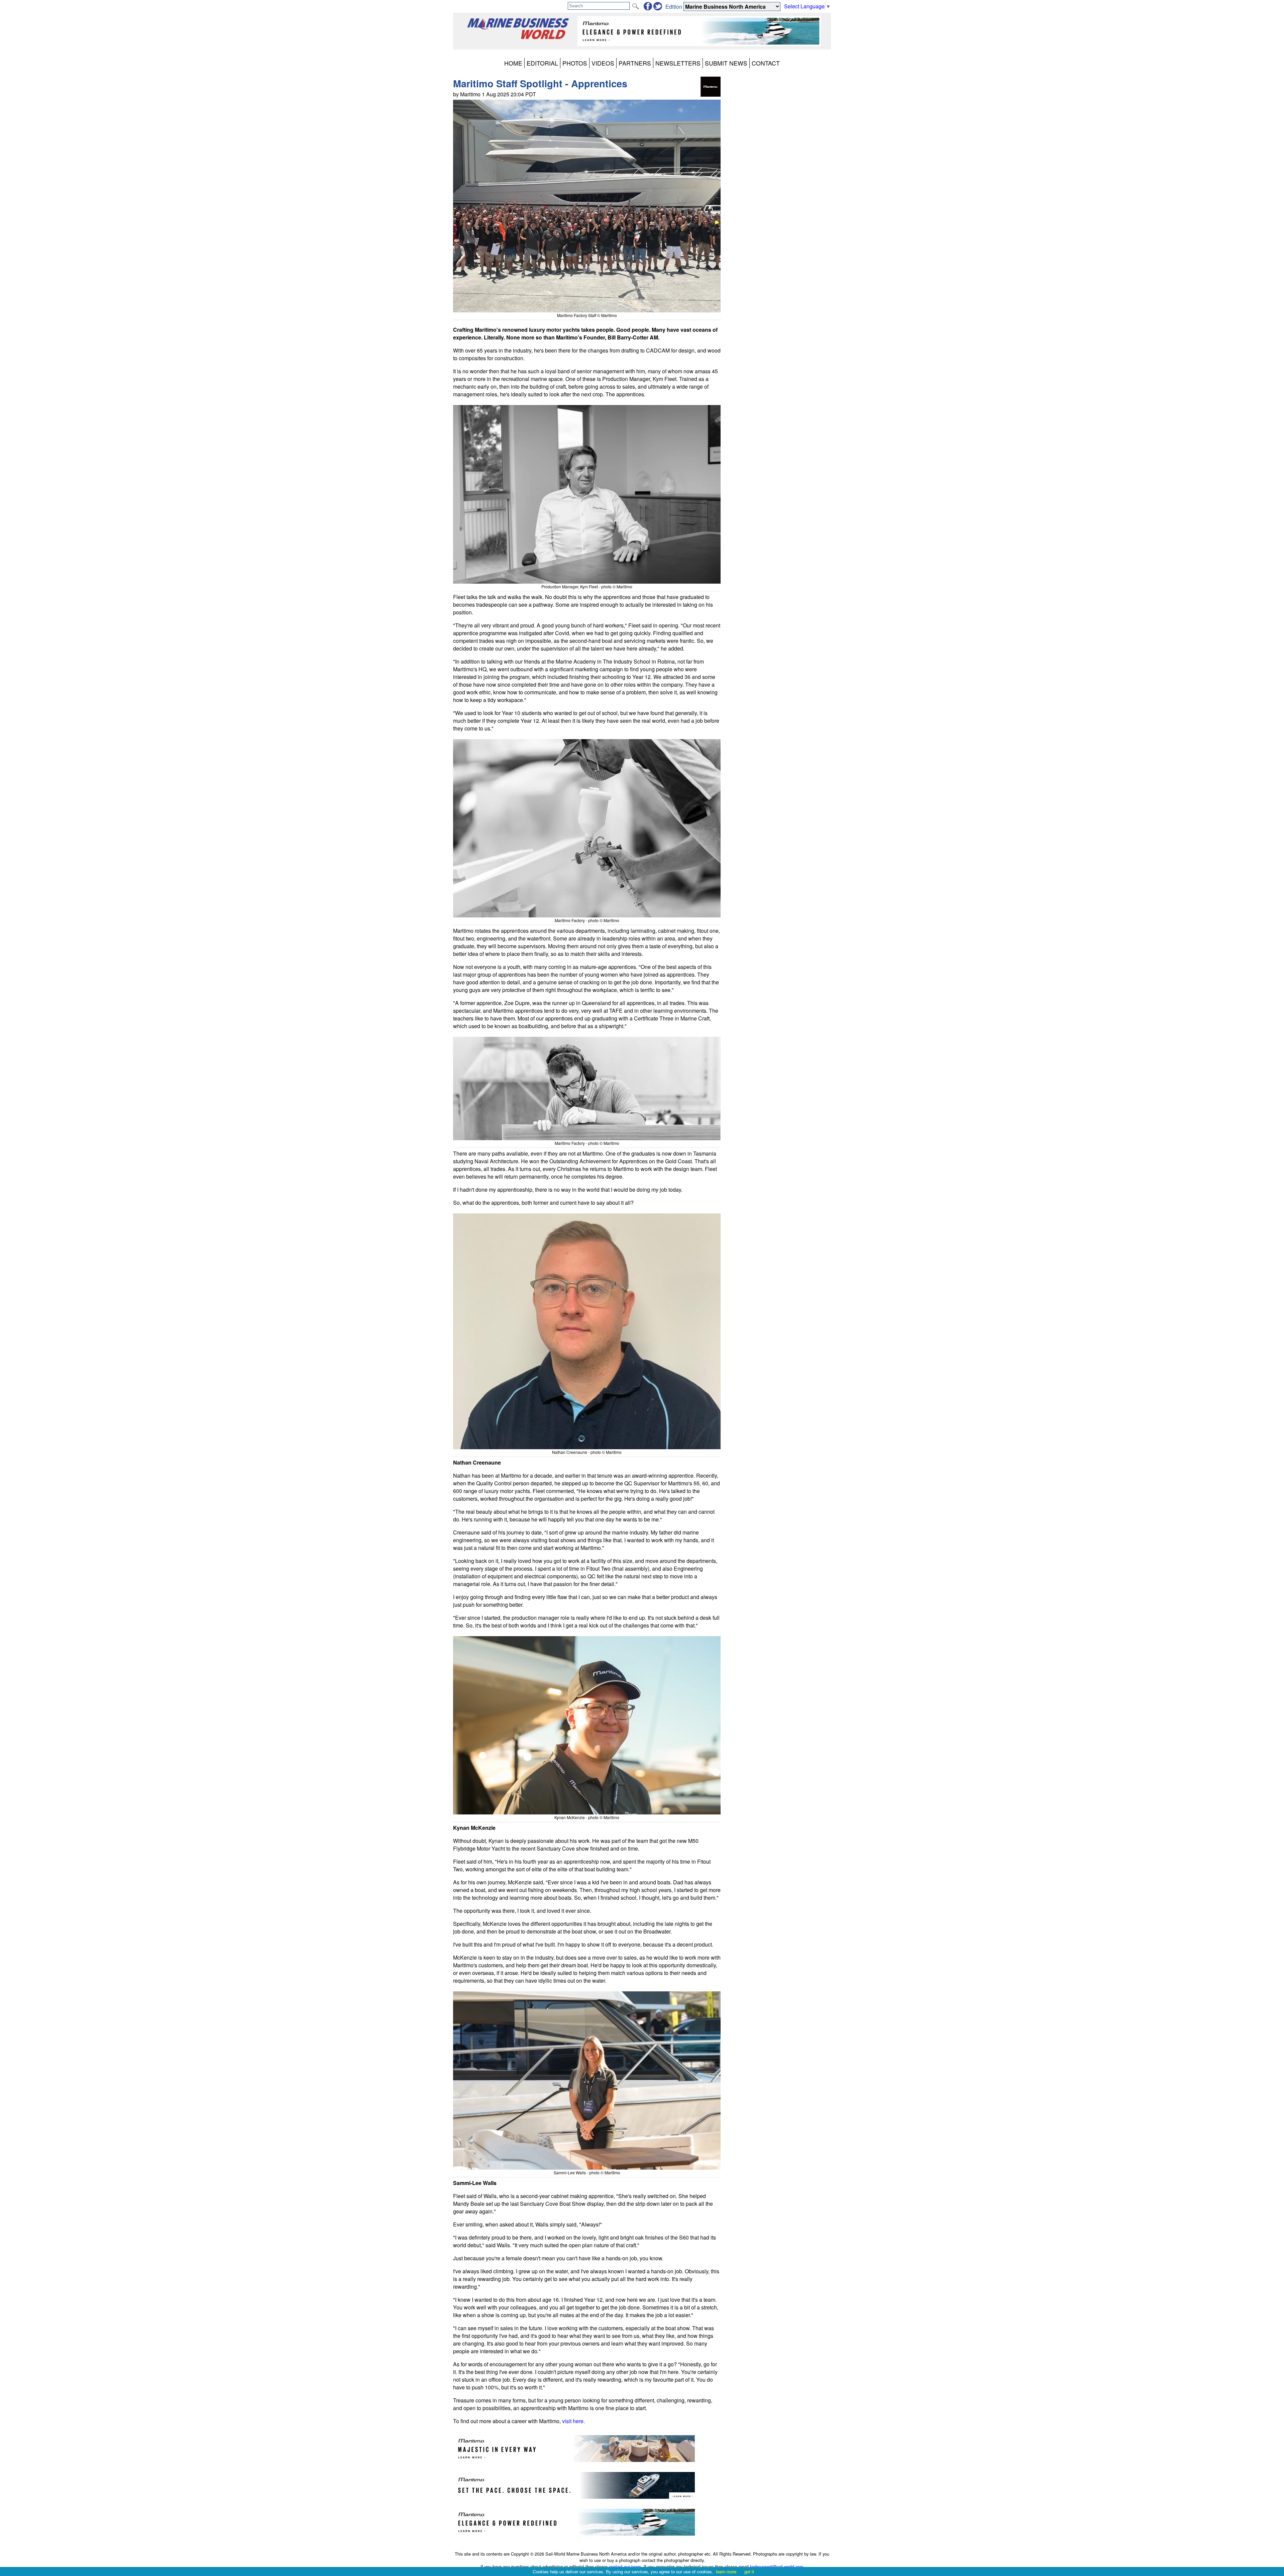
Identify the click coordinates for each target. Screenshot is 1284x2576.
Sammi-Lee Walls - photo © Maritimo (587, 2172)
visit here (573, 2421)
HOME (513, 63)
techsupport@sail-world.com (777, 2566)
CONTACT (766, 63)
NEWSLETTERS (678, 63)
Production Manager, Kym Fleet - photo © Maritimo (587, 586)
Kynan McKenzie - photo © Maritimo (587, 1817)
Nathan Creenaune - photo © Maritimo (587, 1452)
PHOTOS (575, 63)
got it (749, 2571)
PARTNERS (635, 63)
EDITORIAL (542, 63)
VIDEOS (603, 63)
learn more (726, 2571)
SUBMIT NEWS (726, 63)
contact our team (625, 2566)
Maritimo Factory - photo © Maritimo (587, 920)
